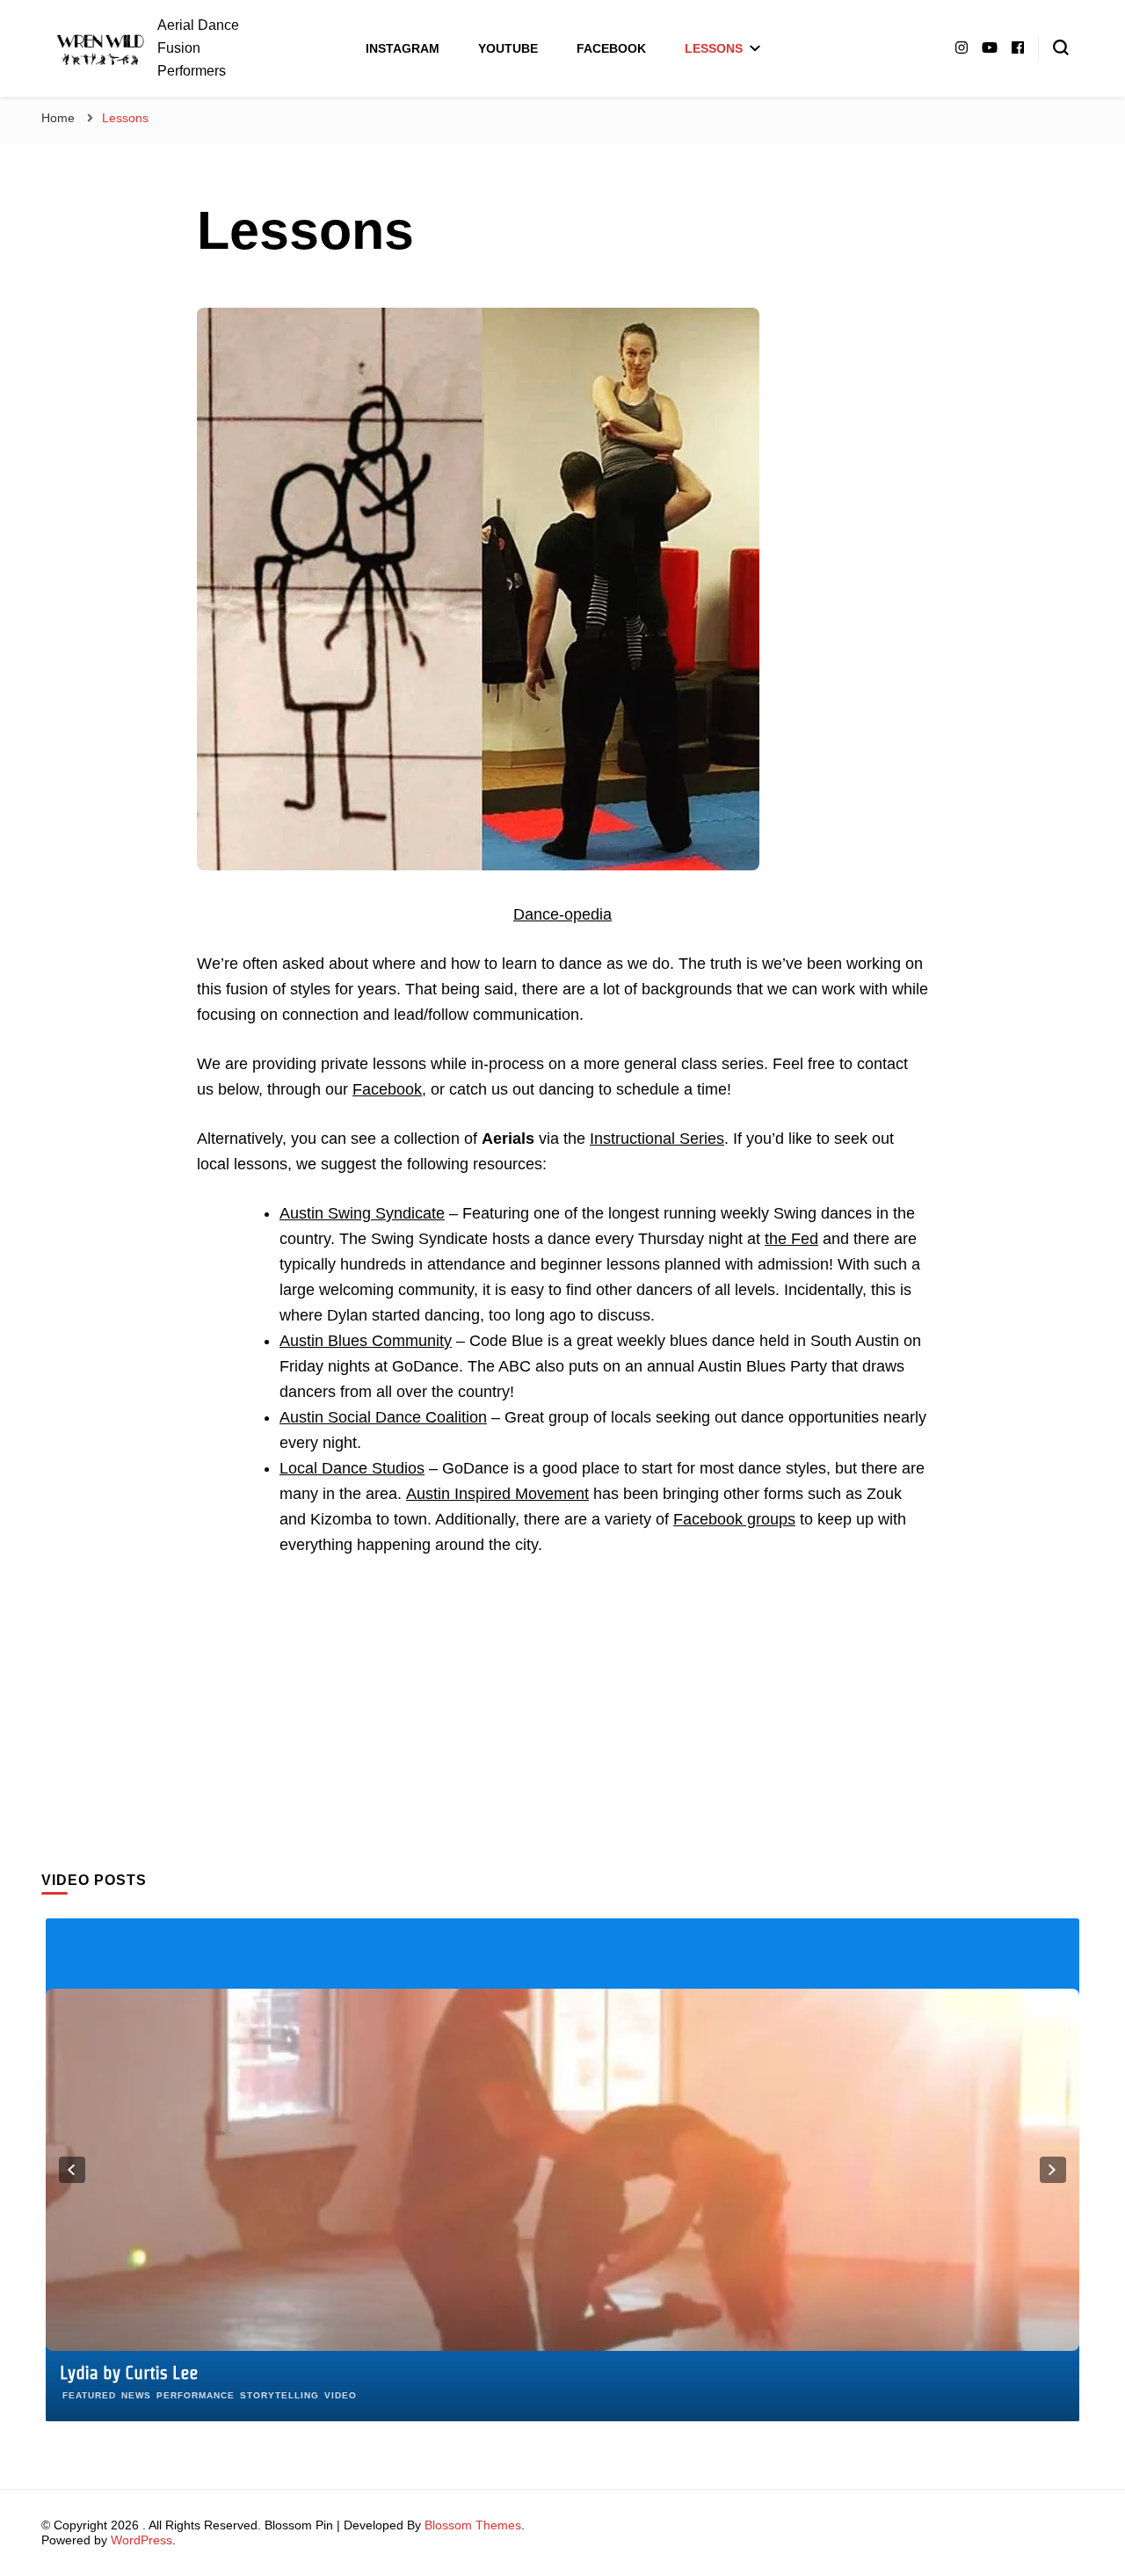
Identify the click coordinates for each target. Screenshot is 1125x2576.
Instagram (403, 48)
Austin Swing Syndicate (362, 1213)
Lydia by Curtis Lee (129, 2373)
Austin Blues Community (366, 1341)
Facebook (611, 48)
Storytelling (279, 2395)
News (136, 2395)
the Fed (791, 1239)
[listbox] (562, 2170)
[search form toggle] (1061, 47)
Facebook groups (734, 1519)
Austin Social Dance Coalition (383, 1417)
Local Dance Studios (352, 1468)
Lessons (714, 48)
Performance (196, 2395)
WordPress (142, 2540)
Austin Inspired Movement (497, 1494)
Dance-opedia (562, 914)
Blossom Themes (473, 2525)
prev (72, 2170)
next (1053, 2170)
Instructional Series (657, 1139)
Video (341, 2395)
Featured (89, 2395)
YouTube (508, 48)
